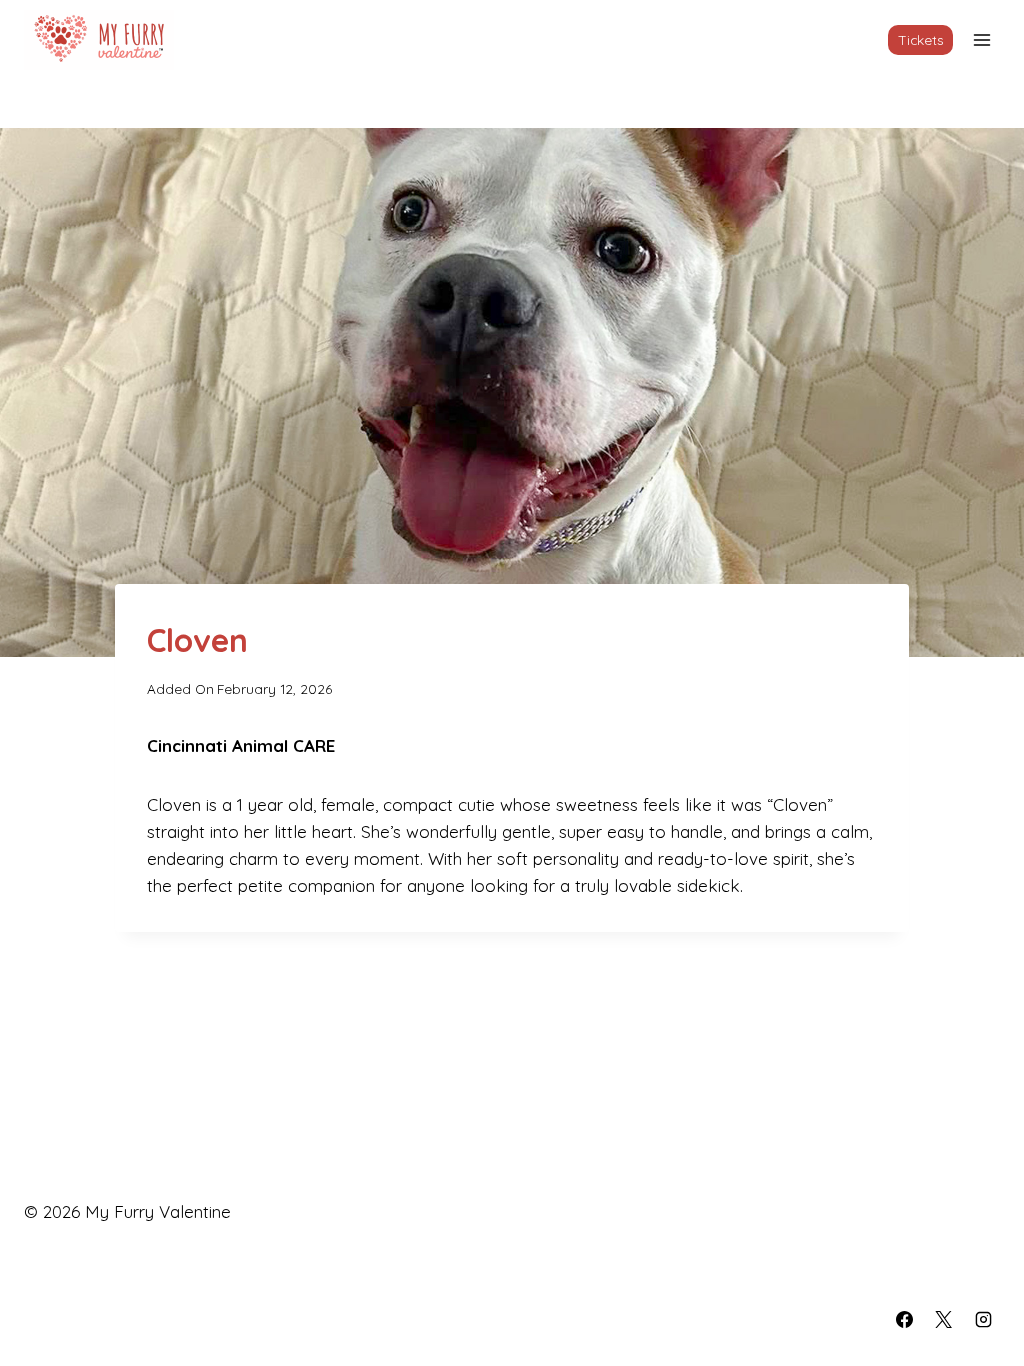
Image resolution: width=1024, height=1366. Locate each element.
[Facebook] (905, 1319)
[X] (944, 1319)
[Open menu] (981, 39)
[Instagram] (983, 1319)
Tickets (921, 39)
